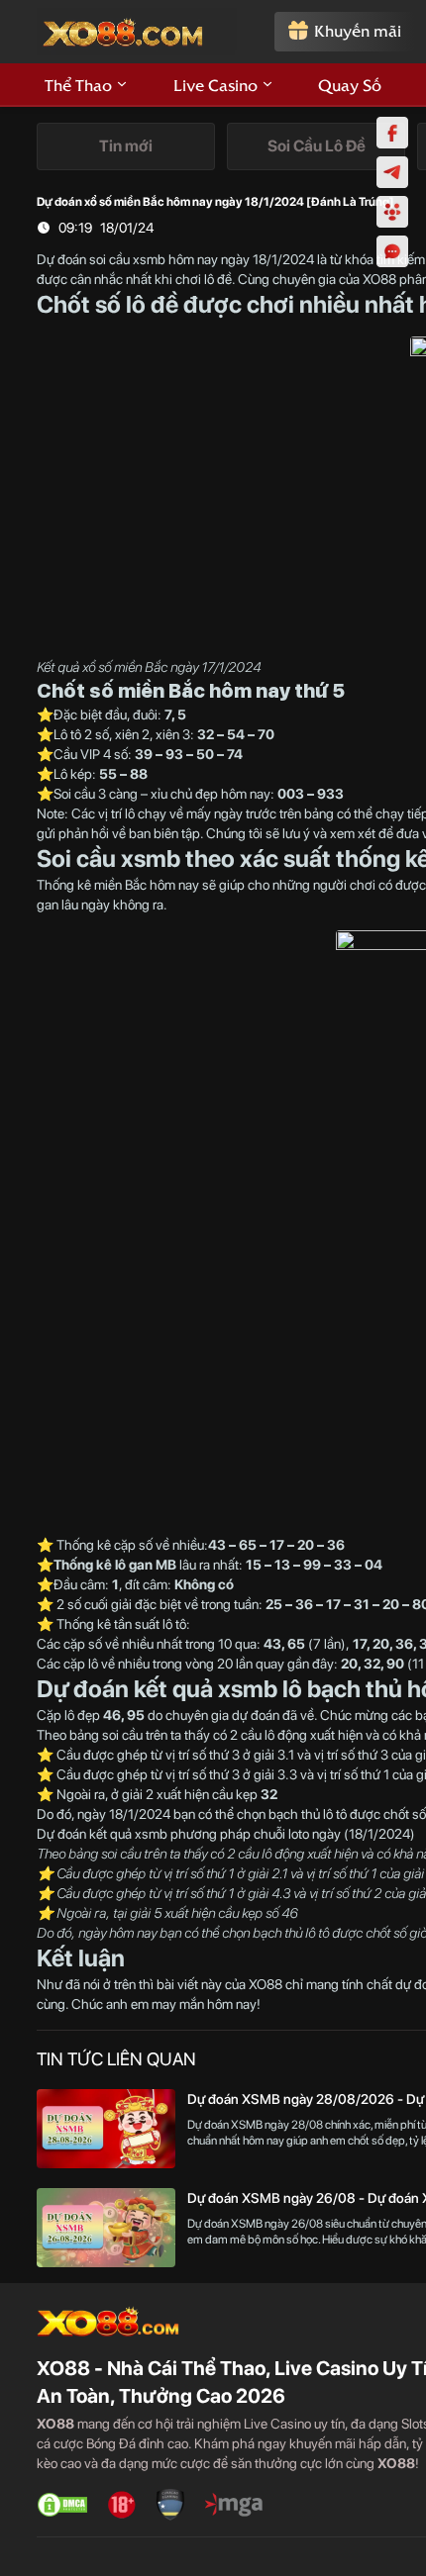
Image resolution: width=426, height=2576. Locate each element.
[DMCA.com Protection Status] (62, 2505)
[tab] (126, 146)
